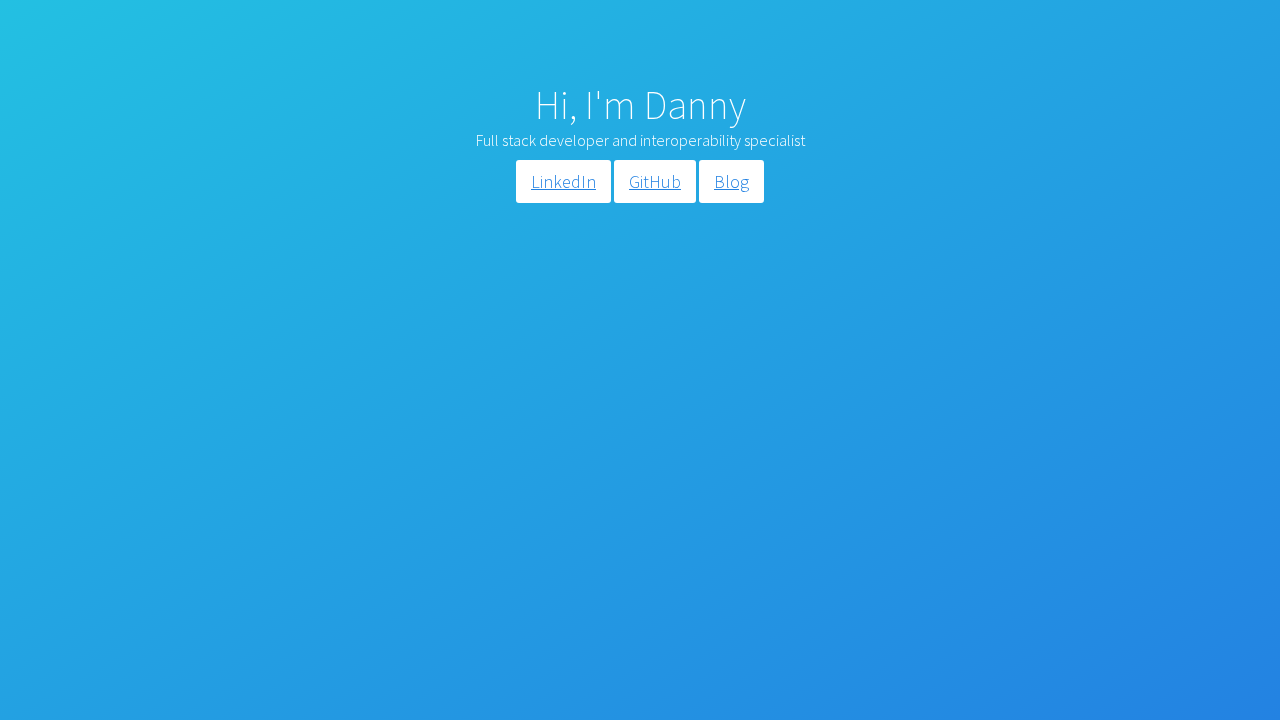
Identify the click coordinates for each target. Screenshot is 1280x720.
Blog (731, 181)
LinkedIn (563, 181)
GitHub (655, 181)
